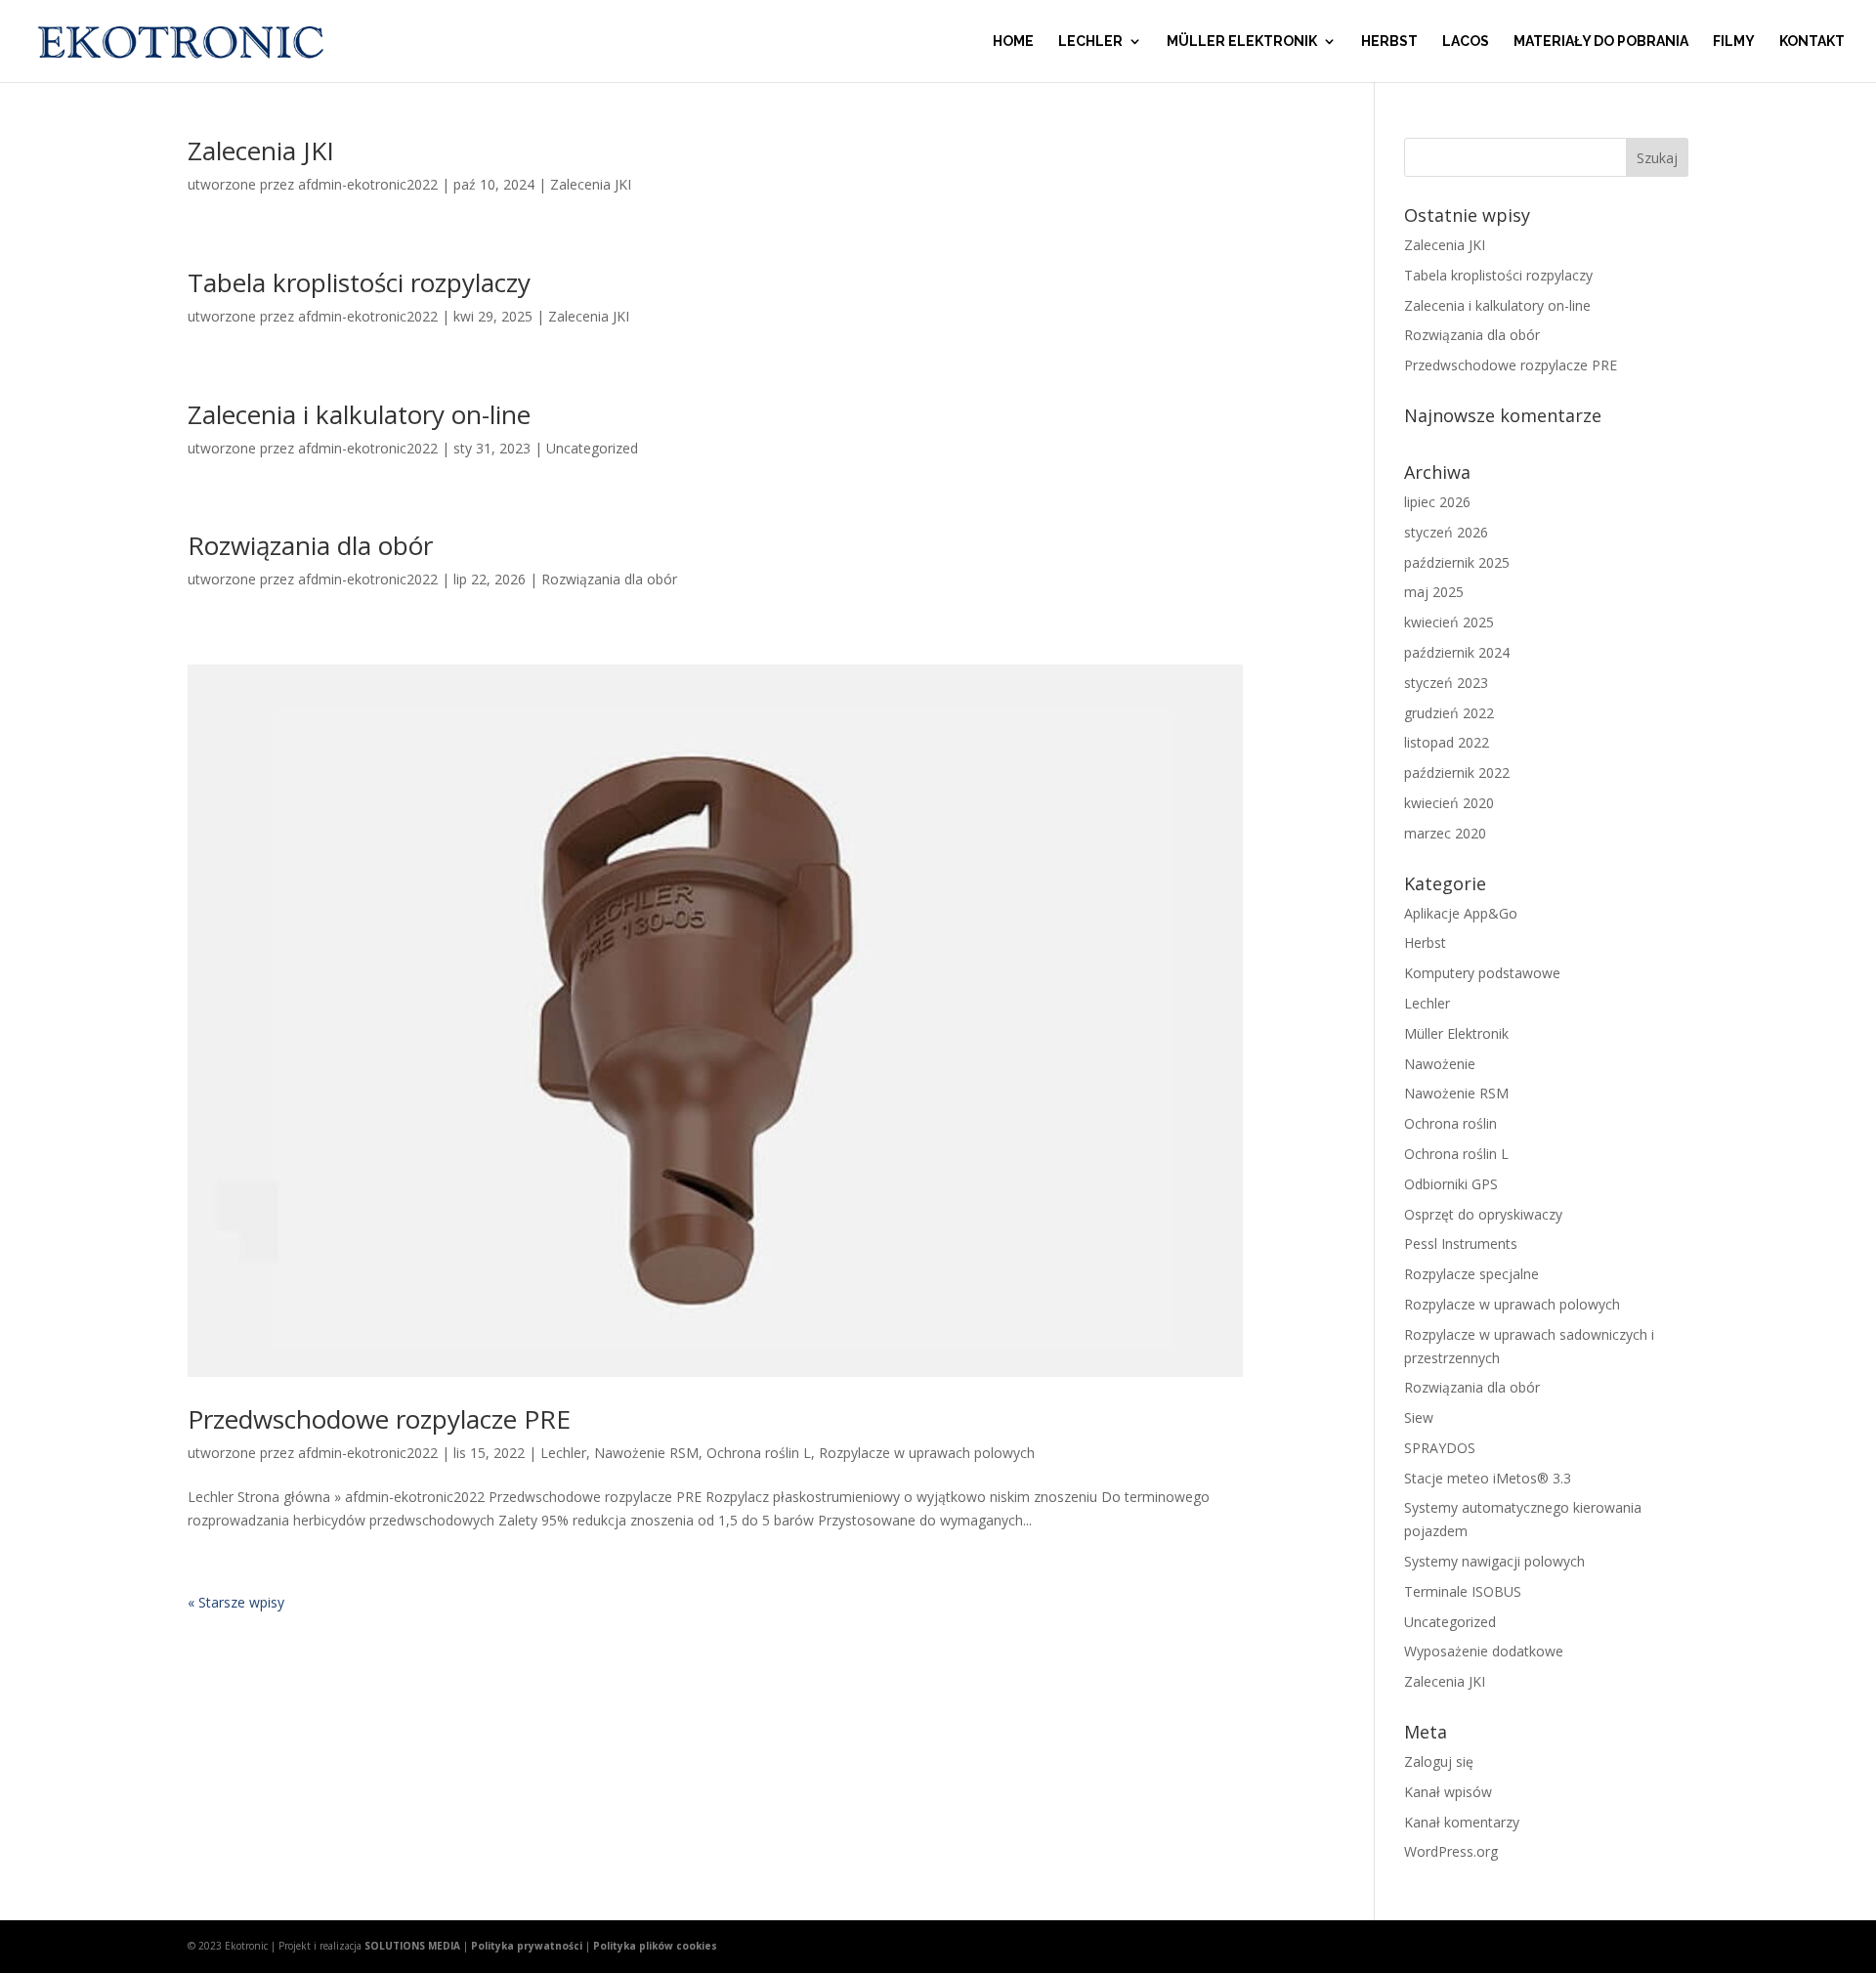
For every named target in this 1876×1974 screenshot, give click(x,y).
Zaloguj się (1439, 1761)
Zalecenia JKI (261, 150)
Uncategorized (592, 448)
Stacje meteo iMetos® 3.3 (1488, 1478)
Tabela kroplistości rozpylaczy (359, 282)
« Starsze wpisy (236, 1602)
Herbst (1389, 42)
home (1013, 42)
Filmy (1734, 42)
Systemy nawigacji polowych (1494, 1561)
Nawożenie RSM (646, 1453)
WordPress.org (1451, 1851)
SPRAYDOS (1440, 1448)
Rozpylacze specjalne (1471, 1274)
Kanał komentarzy (1462, 1822)
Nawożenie (1440, 1064)
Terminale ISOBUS (1463, 1591)
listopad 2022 (1447, 742)
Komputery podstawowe (1482, 973)
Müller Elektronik (1242, 42)
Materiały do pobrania (1601, 42)
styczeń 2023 (1446, 683)
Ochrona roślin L (759, 1453)
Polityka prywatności (527, 1946)
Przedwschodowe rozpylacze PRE (379, 1419)
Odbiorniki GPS (1451, 1184)
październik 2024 (1457, 652)
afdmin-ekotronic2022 (368, 184)
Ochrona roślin (1450, 1123)
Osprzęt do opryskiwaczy (1483, 1214)
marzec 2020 (1445, 833)
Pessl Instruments (1461, 1244)
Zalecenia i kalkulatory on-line (359, 414)
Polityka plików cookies (655, 1946)
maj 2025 (1434, 592)
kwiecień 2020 (1449, 803)
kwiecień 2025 (1449, 622)
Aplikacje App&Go (1461, 913)
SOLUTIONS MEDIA (412, 1946)
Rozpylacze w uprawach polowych (927, 1453)
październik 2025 (1457, 562)
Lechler (1090, 42)
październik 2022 (1457, 772)
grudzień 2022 (1449, 713)
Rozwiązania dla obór (310, 545)
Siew (1419, 1417)
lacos (1466, 42)
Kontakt (1812, 42)
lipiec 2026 (1437, 502)
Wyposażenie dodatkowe (1484, 1651)
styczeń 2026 (1446, 532)
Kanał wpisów (1448, 1792)
